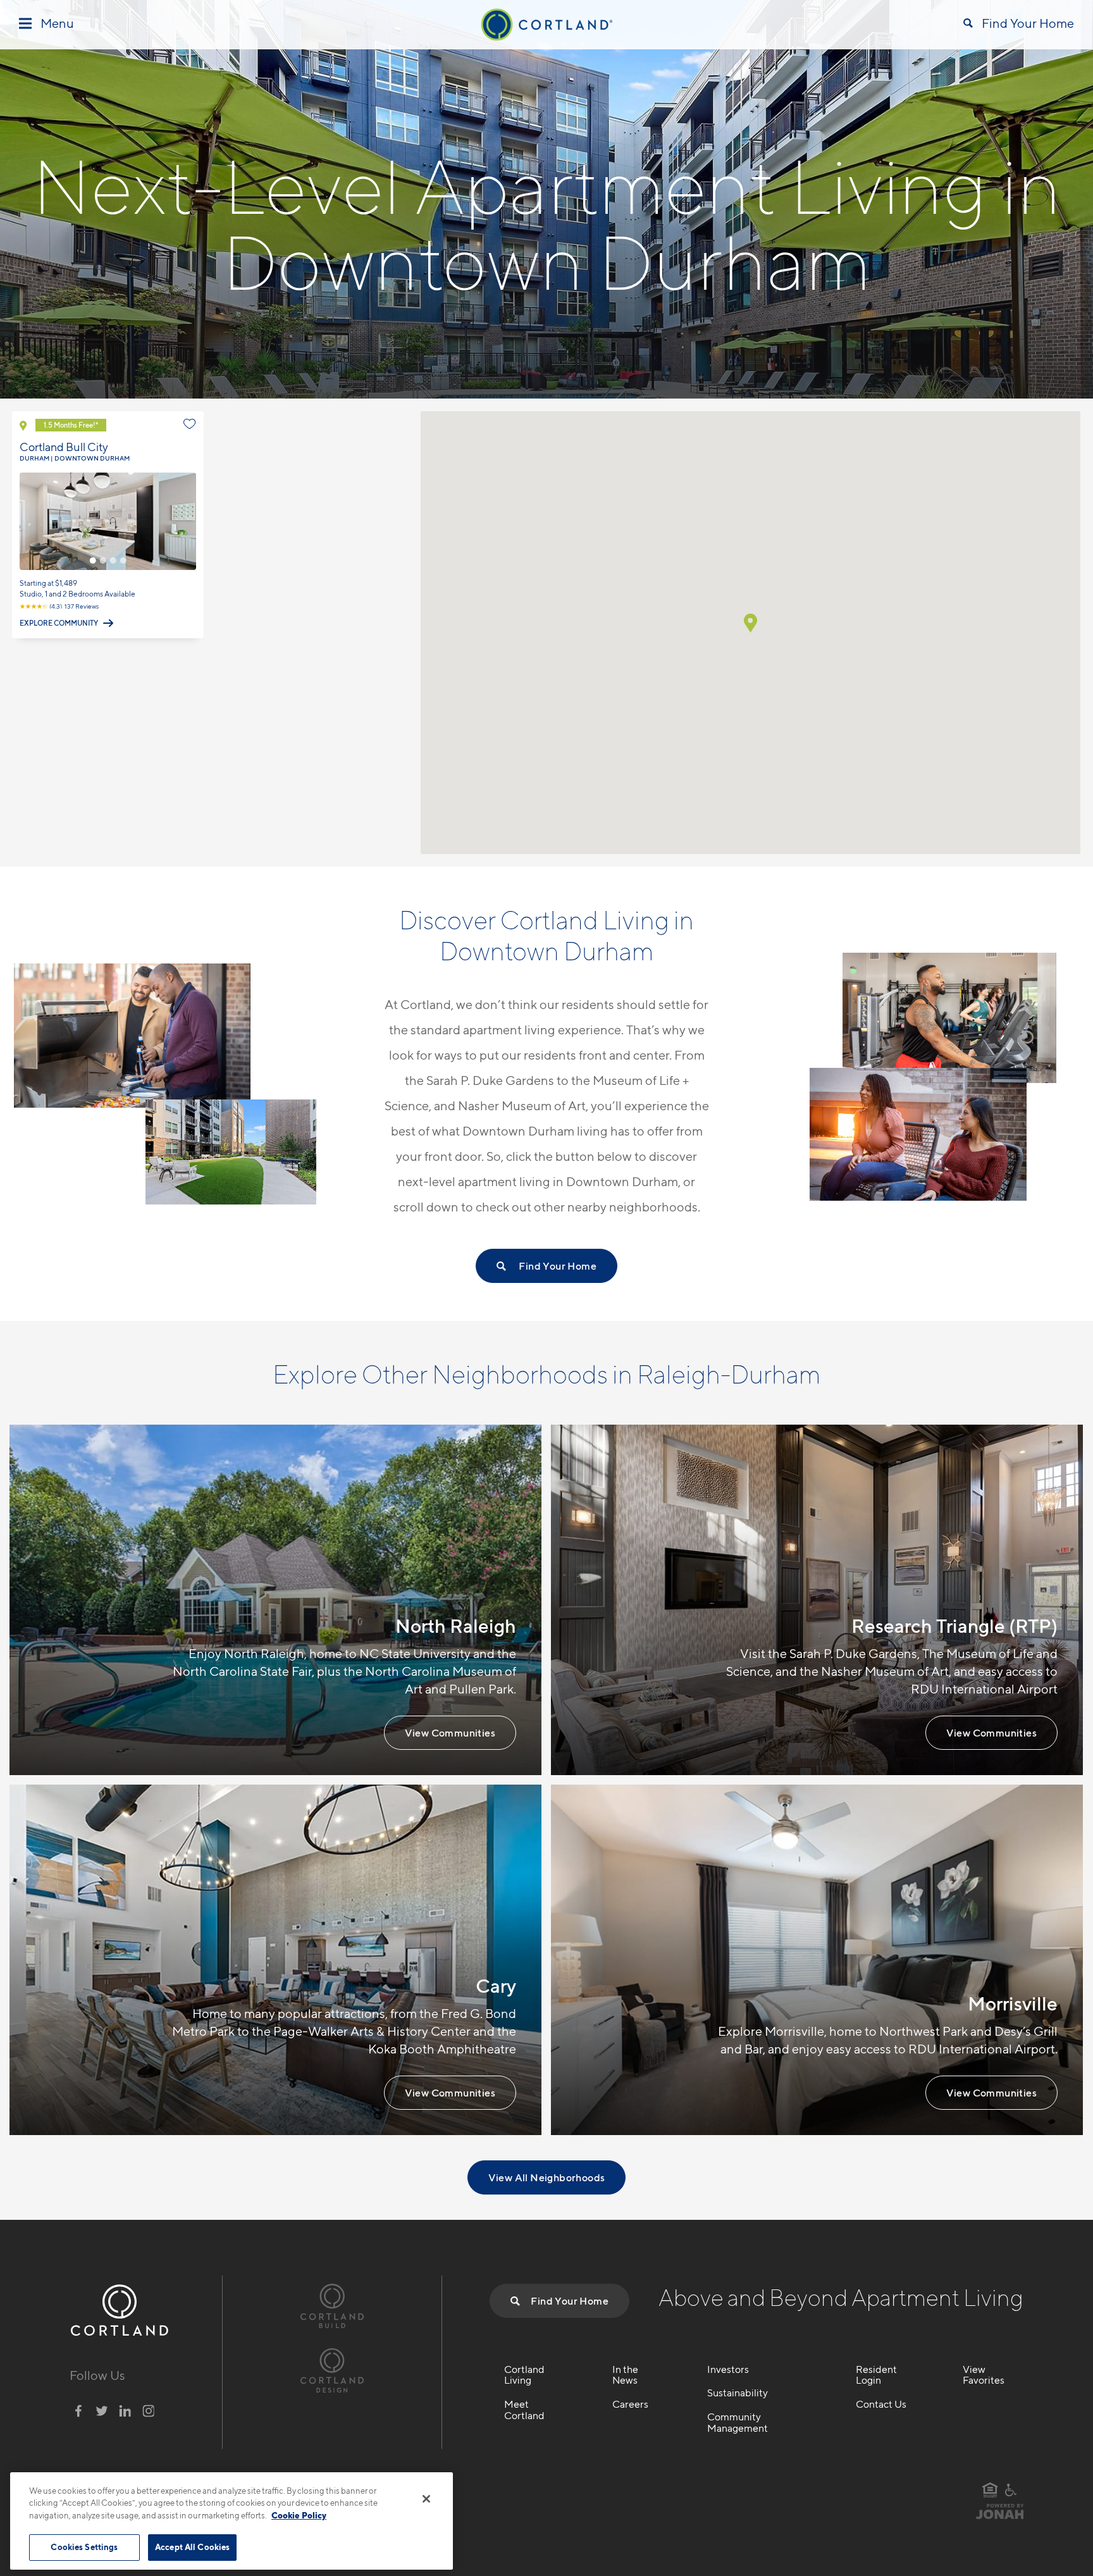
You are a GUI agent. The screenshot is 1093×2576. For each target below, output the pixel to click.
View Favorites (984, 2375)
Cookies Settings (84, 2547)
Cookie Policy (299, 2515)
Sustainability (738, 2393)
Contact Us (881, 2405)
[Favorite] (190, 424)
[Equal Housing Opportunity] (990, 2490)
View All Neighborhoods (547, 2177)
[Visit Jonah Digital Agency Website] (1000, 2517)
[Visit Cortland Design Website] (332, 2369)
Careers (630, 2405)
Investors (728, 2370)
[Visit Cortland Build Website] (332, 2304)
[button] (750, 623)
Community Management (738, 2423)
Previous (28, 521)
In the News (625, 2375)
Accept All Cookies (192, 2547)
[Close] (426, 2499)
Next (188, 521)
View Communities (450, 1733)
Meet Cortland (524, 2410)
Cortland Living (524, 2375)
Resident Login (876, 2375)
